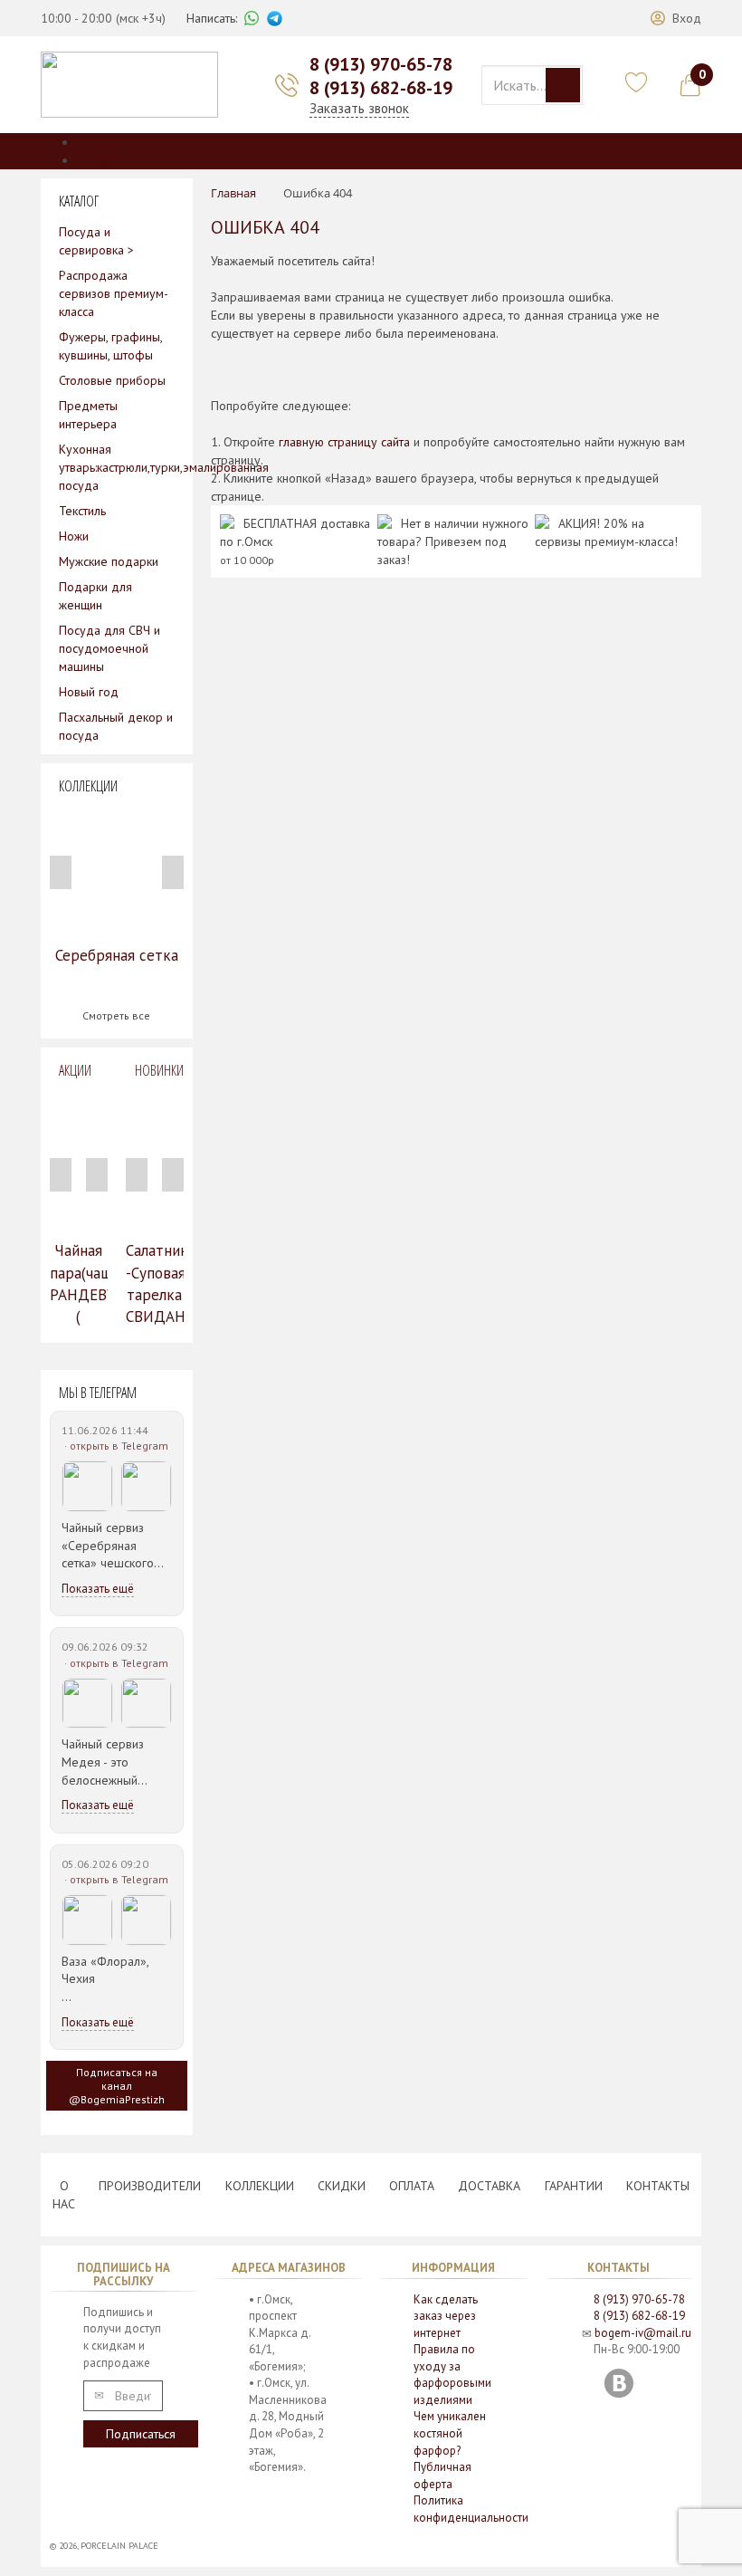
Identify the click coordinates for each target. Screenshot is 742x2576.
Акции (75, 1070)
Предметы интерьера (88, 415)
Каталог (98, 142)
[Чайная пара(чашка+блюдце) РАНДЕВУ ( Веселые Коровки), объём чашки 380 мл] (79, 1160)
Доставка (489, 2186)
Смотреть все (116, 1015)
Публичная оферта (442, 2475)
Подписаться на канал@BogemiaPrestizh (117, 2086)
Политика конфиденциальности (471, 2509)
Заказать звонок (359, 108)
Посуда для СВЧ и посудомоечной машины (109, 648)
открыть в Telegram (119, 1446)
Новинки (159, 1070)
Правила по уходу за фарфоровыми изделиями (452, 2375)
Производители (150, 2186)
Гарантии (574, 2186)
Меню (93, 160)
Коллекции (260, 2186)
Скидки (342, 2186)
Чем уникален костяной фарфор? (450, 2433)
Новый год (89, 692)
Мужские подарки (109, 561)
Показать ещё (98, 1589)
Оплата (412, 2186)
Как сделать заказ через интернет (446, 2316)
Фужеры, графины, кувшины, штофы (110, 346)
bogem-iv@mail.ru (643, 2333)
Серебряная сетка (117, 955)
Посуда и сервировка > (96, 241)
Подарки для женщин (95, 596)
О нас (64, 2195)
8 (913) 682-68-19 (381, 88)
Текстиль (82, 511)
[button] (676, 18)
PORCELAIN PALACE (119, 2546)
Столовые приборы (112, 380)
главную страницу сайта (344, 442)
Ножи (74, 536)
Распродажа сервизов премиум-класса (114, 293)
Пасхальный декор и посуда (116, 726)
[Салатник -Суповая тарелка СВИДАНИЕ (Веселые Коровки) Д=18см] (155, 1160)
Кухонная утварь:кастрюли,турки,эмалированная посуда (117, 467)
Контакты (658, 2186)
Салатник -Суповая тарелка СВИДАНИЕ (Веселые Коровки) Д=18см (155, 1317)
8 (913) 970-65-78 (381, 64)
